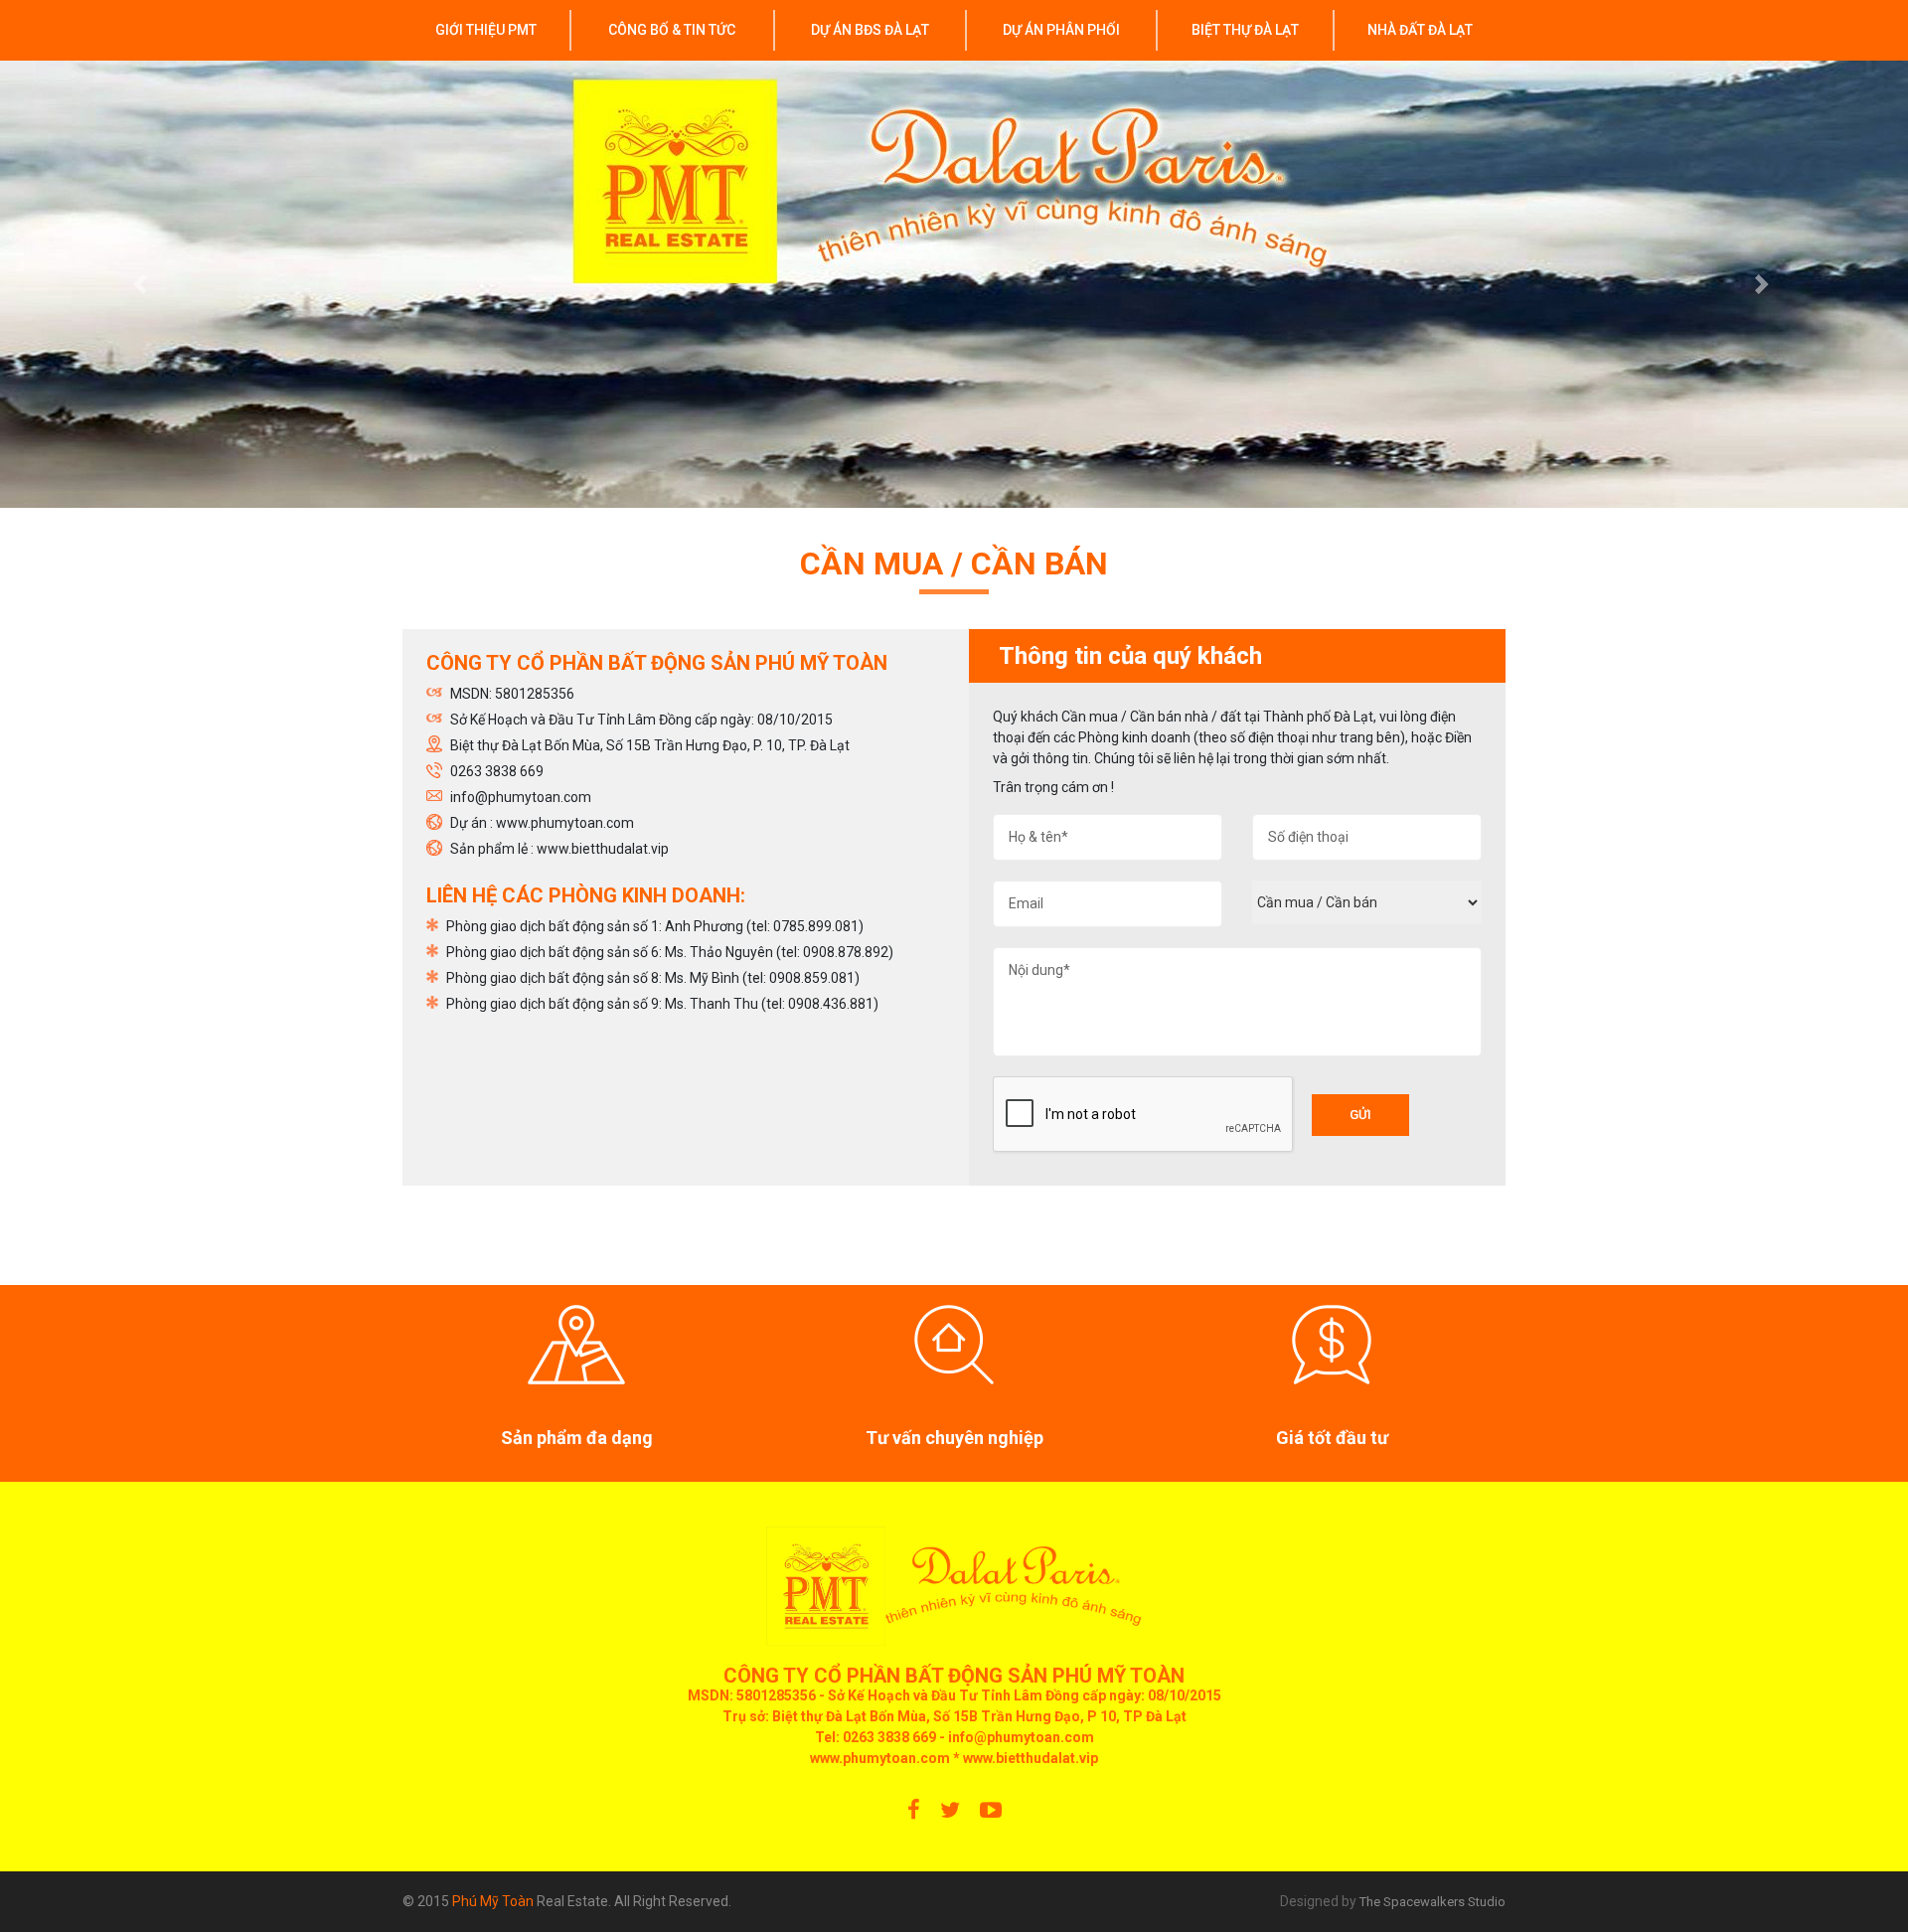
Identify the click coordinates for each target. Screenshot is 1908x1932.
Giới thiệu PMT (486, 30)
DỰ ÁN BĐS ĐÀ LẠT (870, 30)
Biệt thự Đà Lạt (1245, 30)
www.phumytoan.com (880, 1758)
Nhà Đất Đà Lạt (1420, 30)
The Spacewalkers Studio (1432, 1902)
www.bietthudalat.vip (1031, 1758)
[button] (143, 284)
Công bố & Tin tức (672, 30)
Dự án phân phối (1061, 30)
